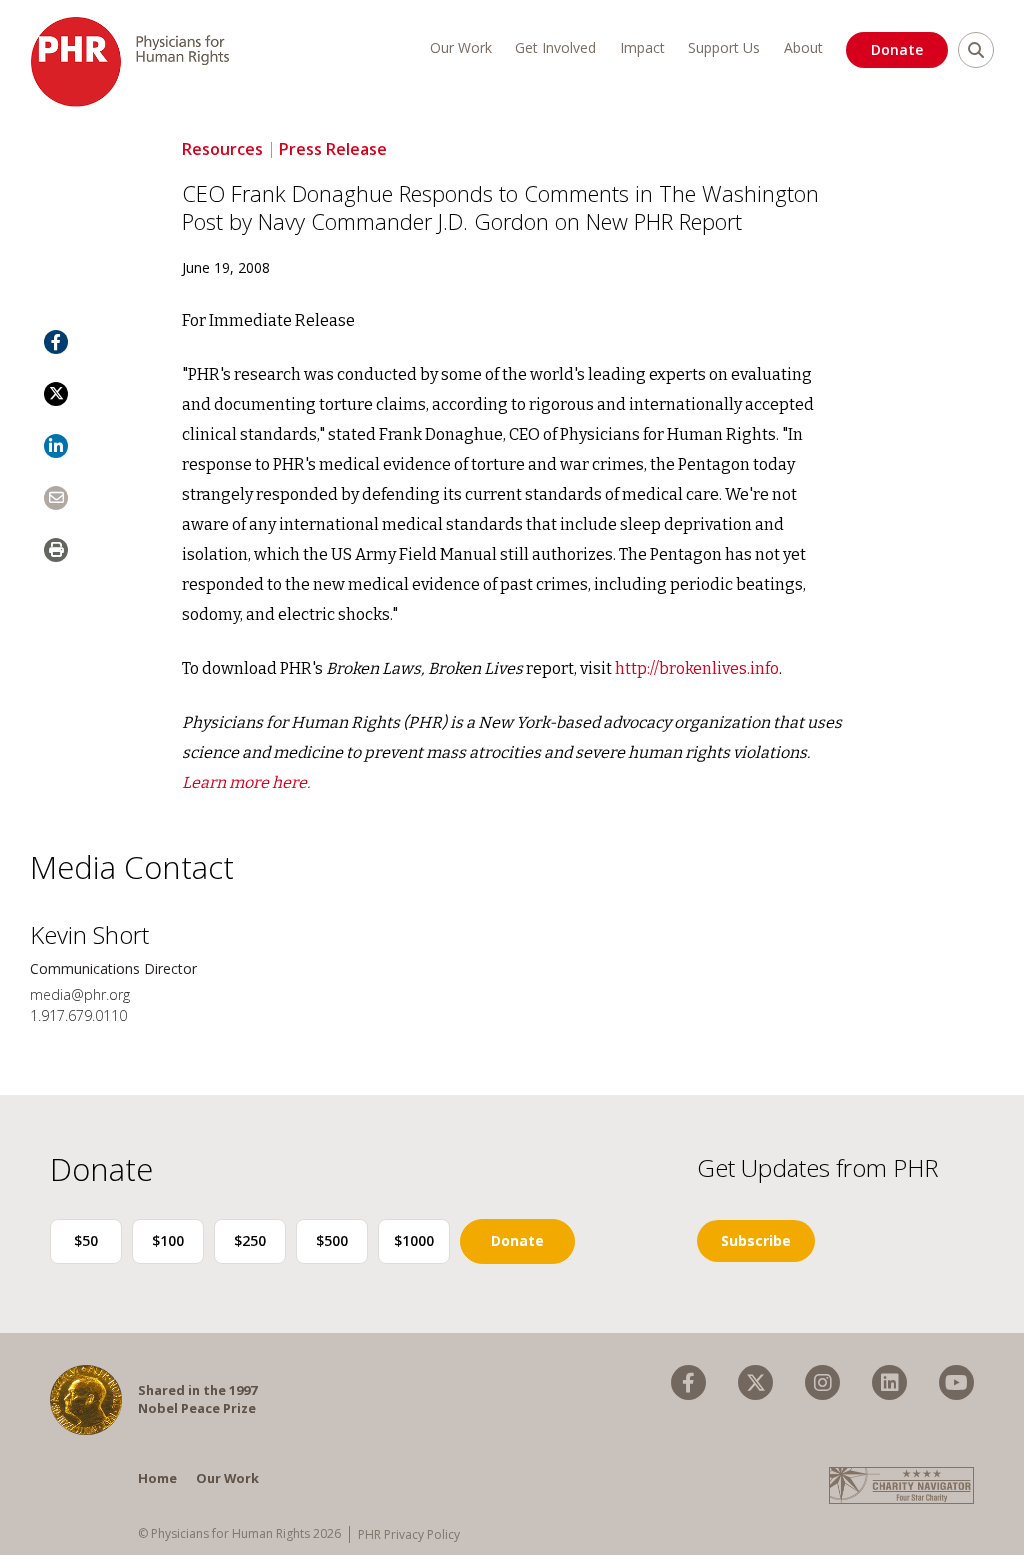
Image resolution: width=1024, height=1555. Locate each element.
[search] (976, 50)
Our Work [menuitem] (461, 47)
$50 (86, 1240)
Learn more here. (246, 782)
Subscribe (756, 1240)
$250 (250, 1240)
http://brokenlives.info (697, 668)
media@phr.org (80, 994)
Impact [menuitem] (642, 47)
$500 (332, 1240)
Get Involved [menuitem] (555, 47)
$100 (168, 1240)
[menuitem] (688, 1382)
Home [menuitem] (157, 1478)
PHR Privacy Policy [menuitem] (409, 1534)
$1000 (414, 1240)
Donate (897, 49)
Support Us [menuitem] (724, 47)
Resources (222, 149)
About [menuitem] (803, 47)
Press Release (333, 149)
